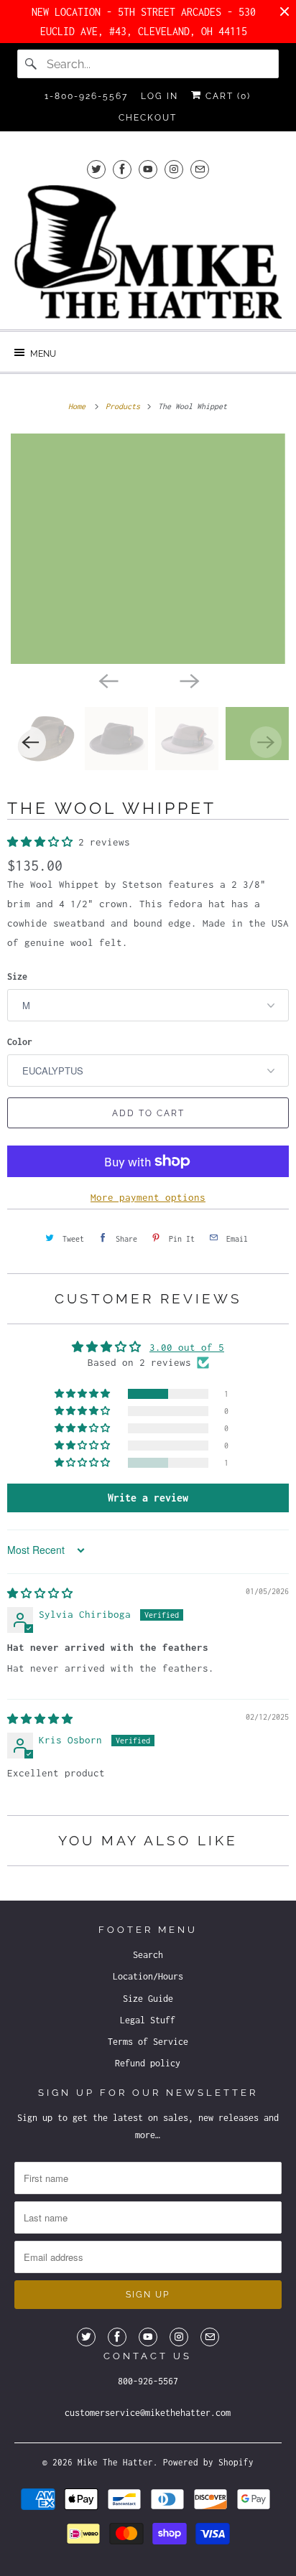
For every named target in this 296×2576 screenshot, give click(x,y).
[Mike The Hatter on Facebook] (122, 169)
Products (125, 406)
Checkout (148, 118)
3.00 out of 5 (187, 1347)
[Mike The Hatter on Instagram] (174, 169)
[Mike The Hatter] (148, 252)
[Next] (188, 680)
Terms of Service (148, 2042)
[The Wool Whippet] (148, 549)
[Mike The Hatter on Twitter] (96, 169)
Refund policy (148, 2063)
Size (17, 976)
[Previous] (108, 680)
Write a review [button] (148, 1498)
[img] (40, 1593)
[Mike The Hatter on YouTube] (148, 169)
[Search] (32, 64)
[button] (43, 842)
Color (20, 1042)
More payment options (148, 1197)
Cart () (226, 96)
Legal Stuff (148, 2020)
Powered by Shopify (208, 2462)
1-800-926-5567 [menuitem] (86, 96)
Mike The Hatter (115, 2462)
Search (148, 1955)
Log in (159, 96)
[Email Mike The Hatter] (200, 169)
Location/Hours (148, 1976)
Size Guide (148, 1999)
